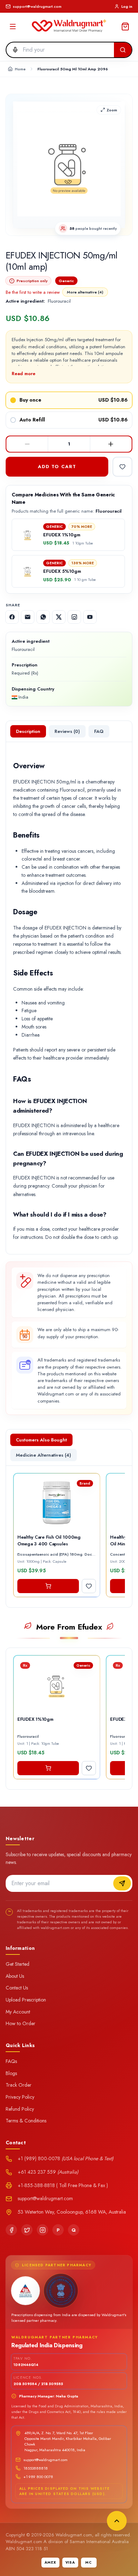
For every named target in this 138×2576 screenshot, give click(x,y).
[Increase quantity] (111, 444)
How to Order (21, 2023)
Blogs (11, 2073)
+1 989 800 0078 (38, 2477)
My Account (18, 2012)
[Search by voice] (13, 50)
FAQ (99, 731)
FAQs (11, 2061)
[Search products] (123, 50)
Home (20, 69)
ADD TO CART (57, 467)
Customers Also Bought (41, 1440)
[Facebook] (11, 2230)
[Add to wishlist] (122, 467)
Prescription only (32, 281)
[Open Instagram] (74, 617)
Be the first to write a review (33, 292)
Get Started (18, 1964)
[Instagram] (42, 2230)
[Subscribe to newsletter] (122, 1883)
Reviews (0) (67, 731)
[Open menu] (13, 27)
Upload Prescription (26, 2000)
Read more (24, 374)
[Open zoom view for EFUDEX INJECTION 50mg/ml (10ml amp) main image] (69, 165)
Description (28, 731)
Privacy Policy (20, 2097)
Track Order (19, 2085)
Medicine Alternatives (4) (44, 1455)
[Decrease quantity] (27, 444)
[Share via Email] (28, 617)
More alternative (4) (85, 292)
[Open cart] (125, 27)
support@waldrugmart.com (45, 2460)
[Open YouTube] (90, 617)
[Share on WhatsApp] (43, 617)
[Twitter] (27, 2230)
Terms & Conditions (26, 2121)
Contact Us (17, 1988)
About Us (15, 1976)
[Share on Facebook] (12, 617)
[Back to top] (117, 2521)
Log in (127, 6)
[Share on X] (59, 617)
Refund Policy (20, 2109)
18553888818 (36, 2468)
